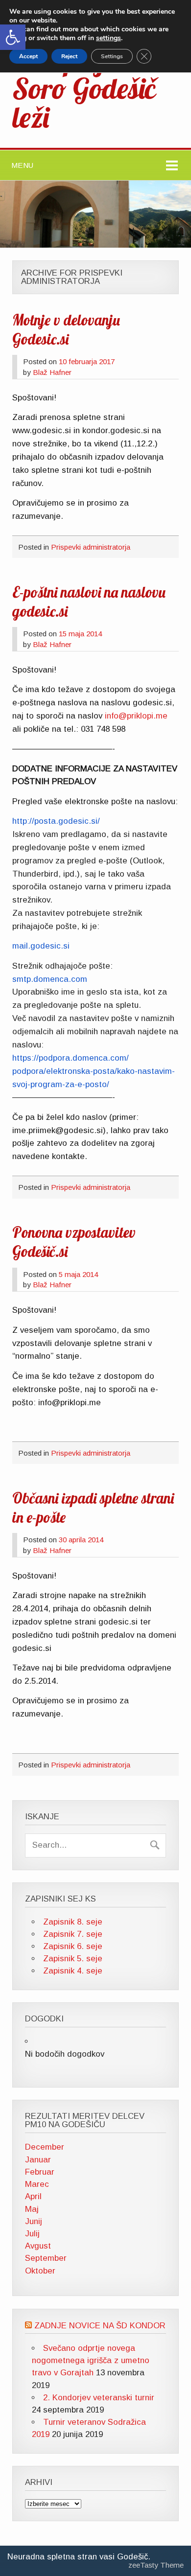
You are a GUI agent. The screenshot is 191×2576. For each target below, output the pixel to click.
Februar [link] (40, 2172)
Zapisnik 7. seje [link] (73, 1934)
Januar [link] (38, 2160)
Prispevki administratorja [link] (91, 547)
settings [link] (108, 38)
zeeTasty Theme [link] (156, 2565)
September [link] (46, 2258)
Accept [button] (28, 56)
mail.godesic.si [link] (41, 946)
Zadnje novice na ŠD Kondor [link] (100, 2326)
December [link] (45, 2147)
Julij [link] (32, 2234)
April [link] (33, 2196)
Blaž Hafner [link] (52, 372)
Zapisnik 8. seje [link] (73, 1922)
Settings (112, 56)
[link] (13, 37)
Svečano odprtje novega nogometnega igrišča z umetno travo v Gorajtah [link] (91, 2360)
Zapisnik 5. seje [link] (73, 1959)
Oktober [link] (40, 2271)
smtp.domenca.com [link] (50, 979)
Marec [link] (37, 2184)
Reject (69, 56)
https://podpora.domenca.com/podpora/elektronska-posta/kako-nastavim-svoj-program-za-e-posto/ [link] (94, 1071)
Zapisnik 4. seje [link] (73, 1971)
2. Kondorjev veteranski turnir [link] (99, 2398)
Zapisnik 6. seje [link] (73, 1946)
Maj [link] (32, 2209)
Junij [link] (34, 2221)
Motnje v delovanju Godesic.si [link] (66, 330)
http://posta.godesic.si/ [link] (56, 821)
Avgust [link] (38, 2246)
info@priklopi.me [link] (136, 716)
